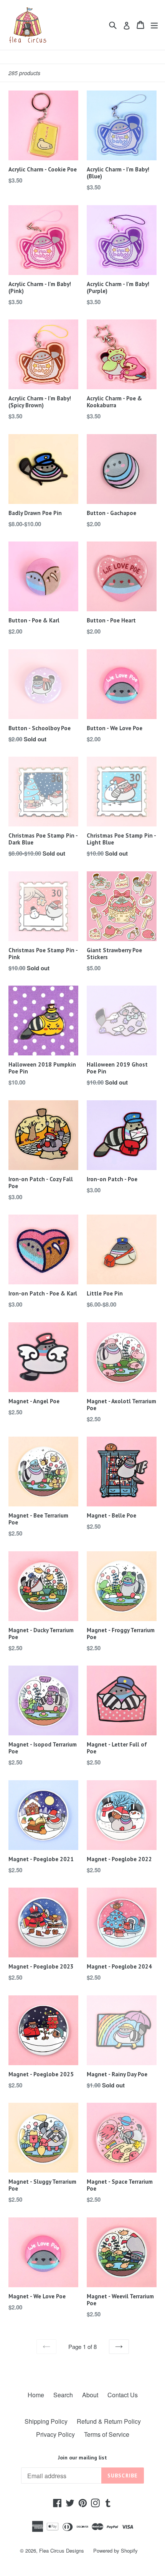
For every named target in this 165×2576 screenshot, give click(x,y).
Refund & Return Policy (109, 2421)
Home (36, 2395)
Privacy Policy (55, 2434)
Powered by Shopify (115, 2550)
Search (63, 2395)
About (90, 2395)
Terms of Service (107, 2434)
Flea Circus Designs (62, 2550)
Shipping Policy (46, 2421)
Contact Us (123, 2395)
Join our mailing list (82, 2458)
